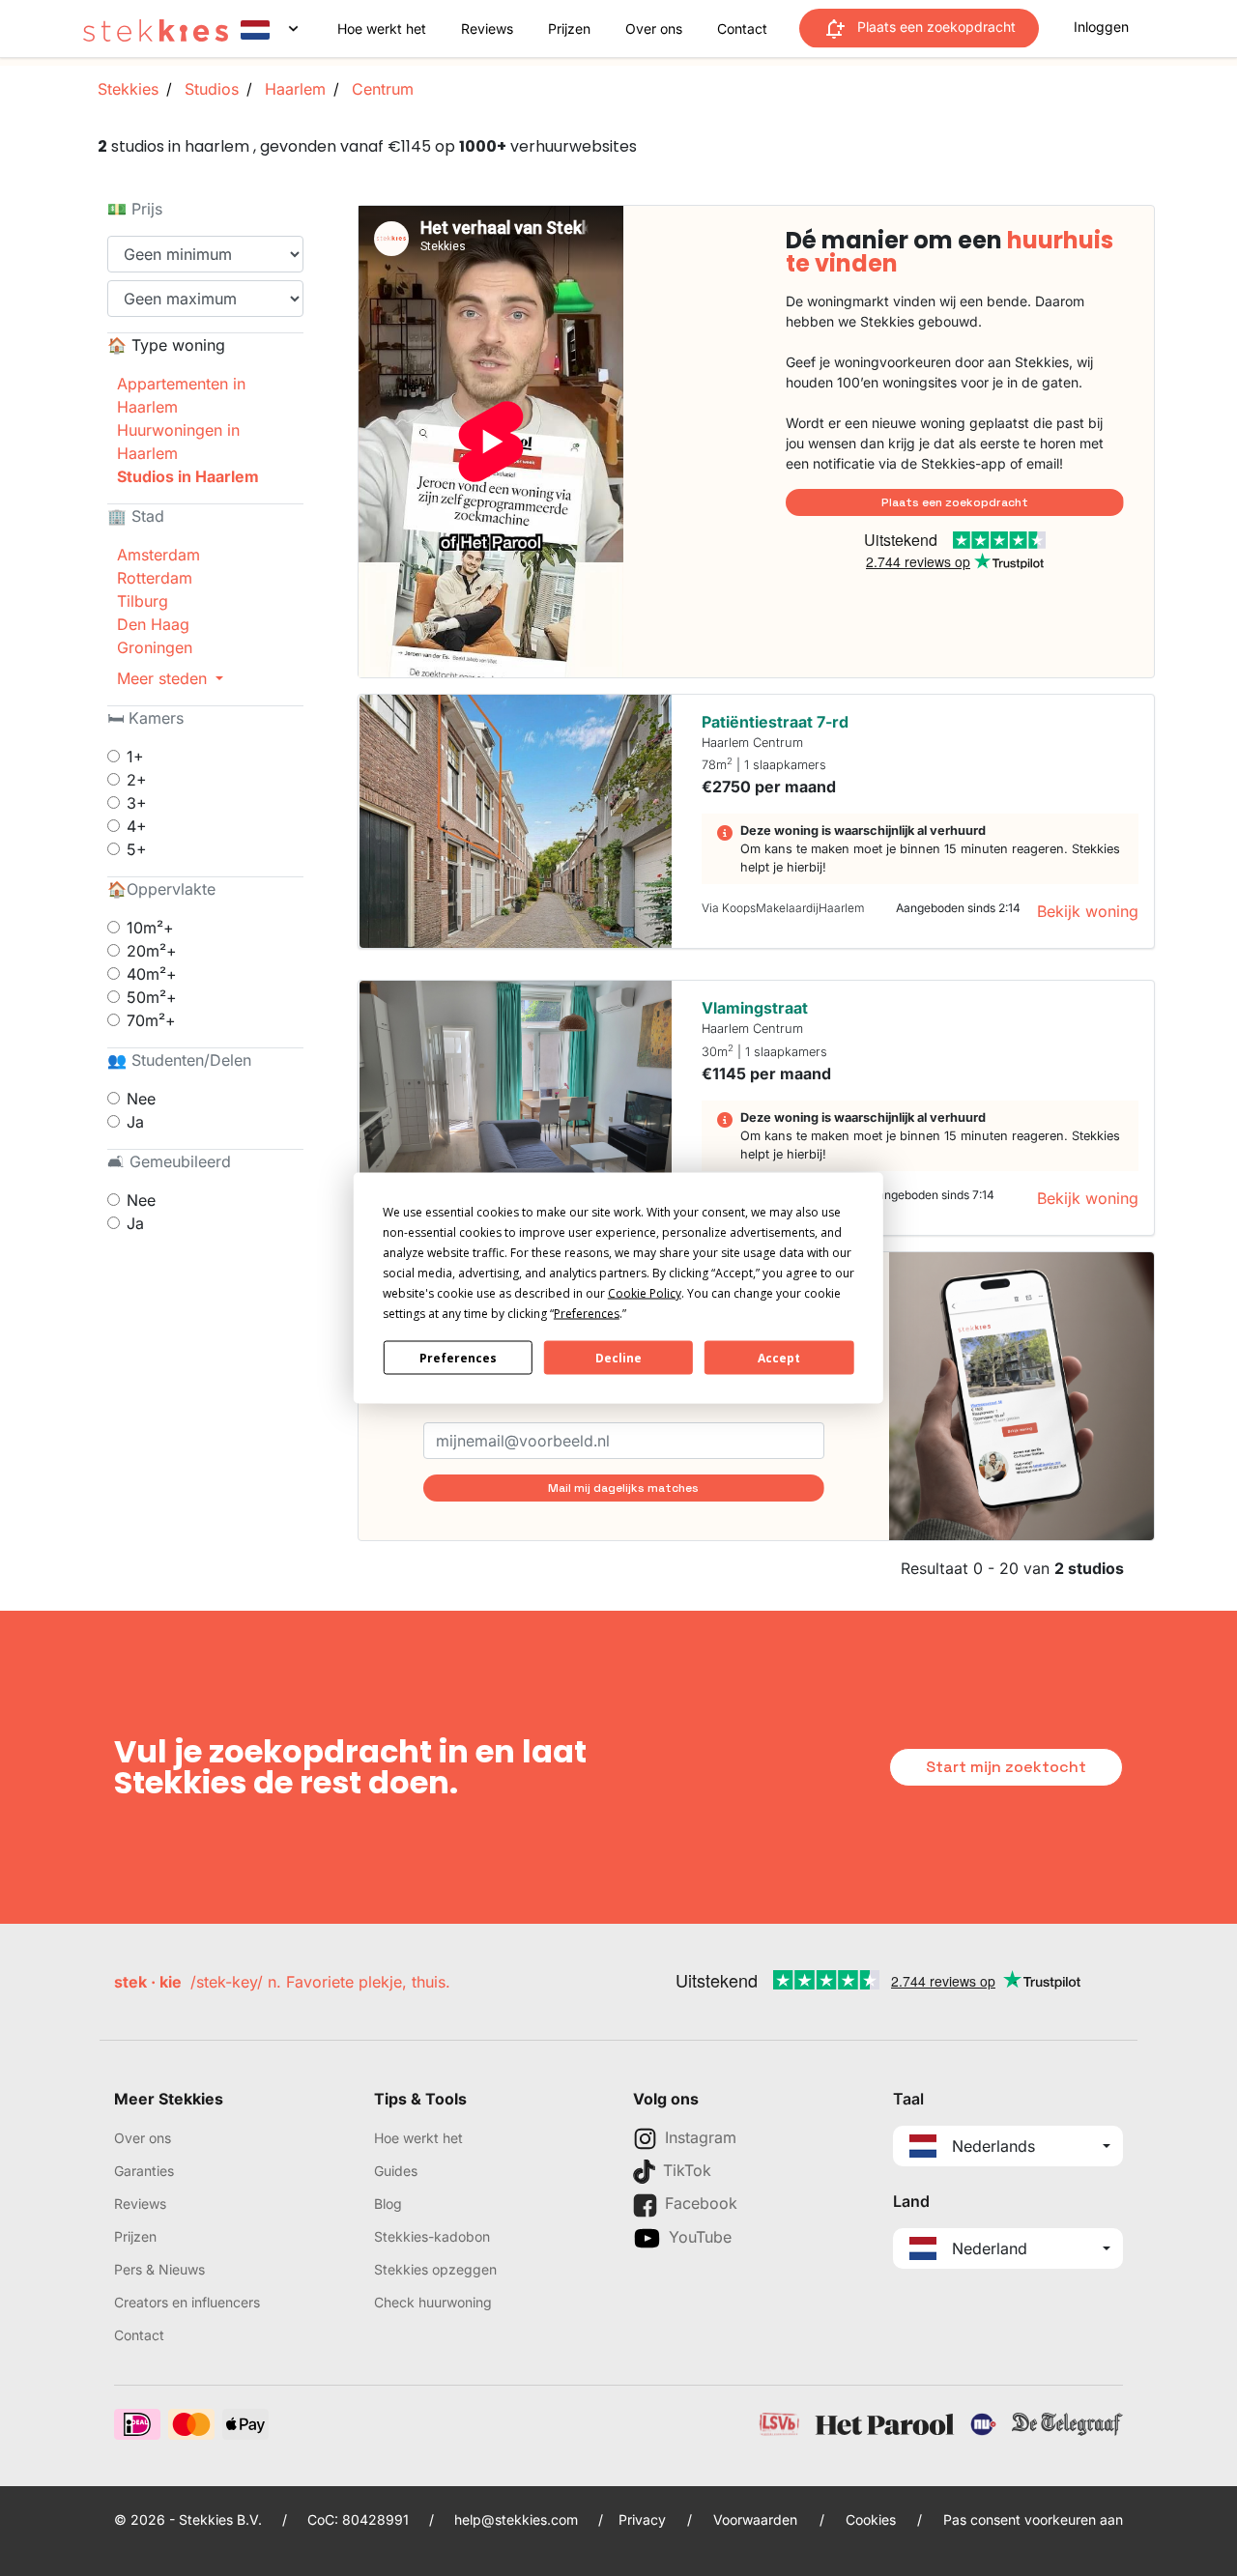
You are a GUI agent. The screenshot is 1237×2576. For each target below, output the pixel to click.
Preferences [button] (587, 1314)
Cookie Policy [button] (645, 1293)
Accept (779, 1357)
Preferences (458, 1357)
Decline (618, 1357)
